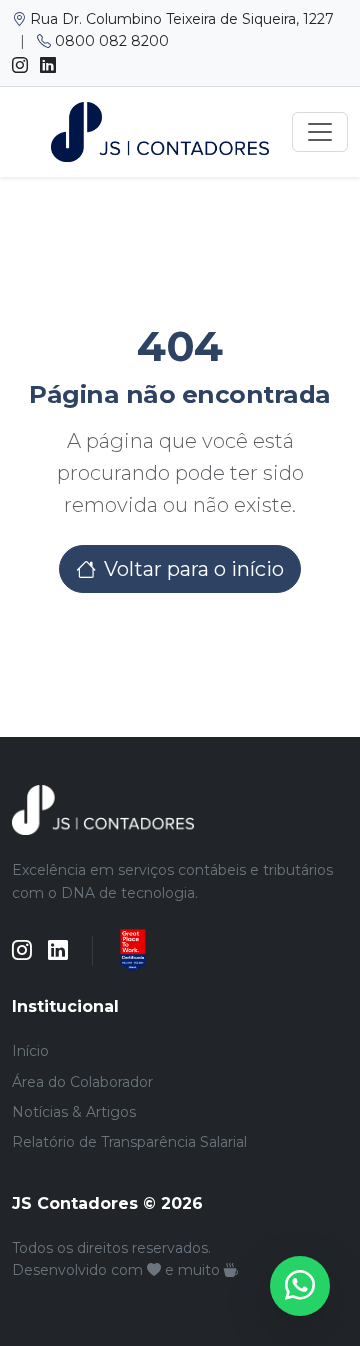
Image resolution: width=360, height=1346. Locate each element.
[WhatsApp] (300, 1286)
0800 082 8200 (110, 41)
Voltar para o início (194, 569)
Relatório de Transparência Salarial (129, 1142)
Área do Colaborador (82, 1082)
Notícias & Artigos (74, 1112)
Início (30, 1051)
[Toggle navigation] (320, 132)
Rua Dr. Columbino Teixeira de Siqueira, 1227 (180, 19)
